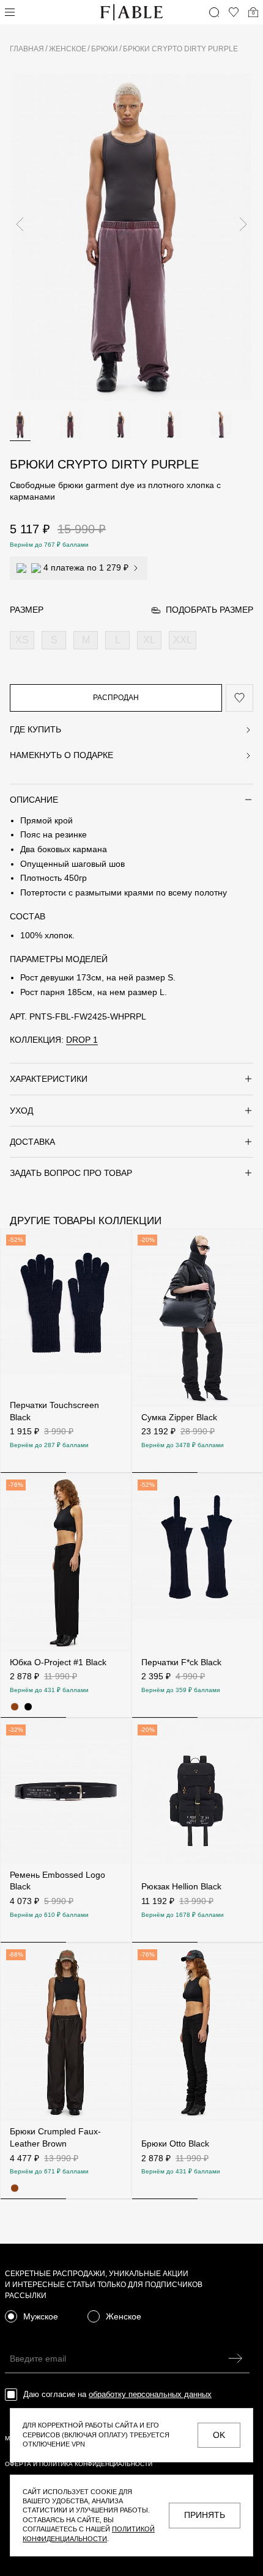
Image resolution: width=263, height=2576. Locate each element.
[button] (25, 224)
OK (219, 2435)
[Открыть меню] (10, 12)
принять (205, 2515)
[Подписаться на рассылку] (235, 2358)
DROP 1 (82, 1040)
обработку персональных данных (150, 2394)
